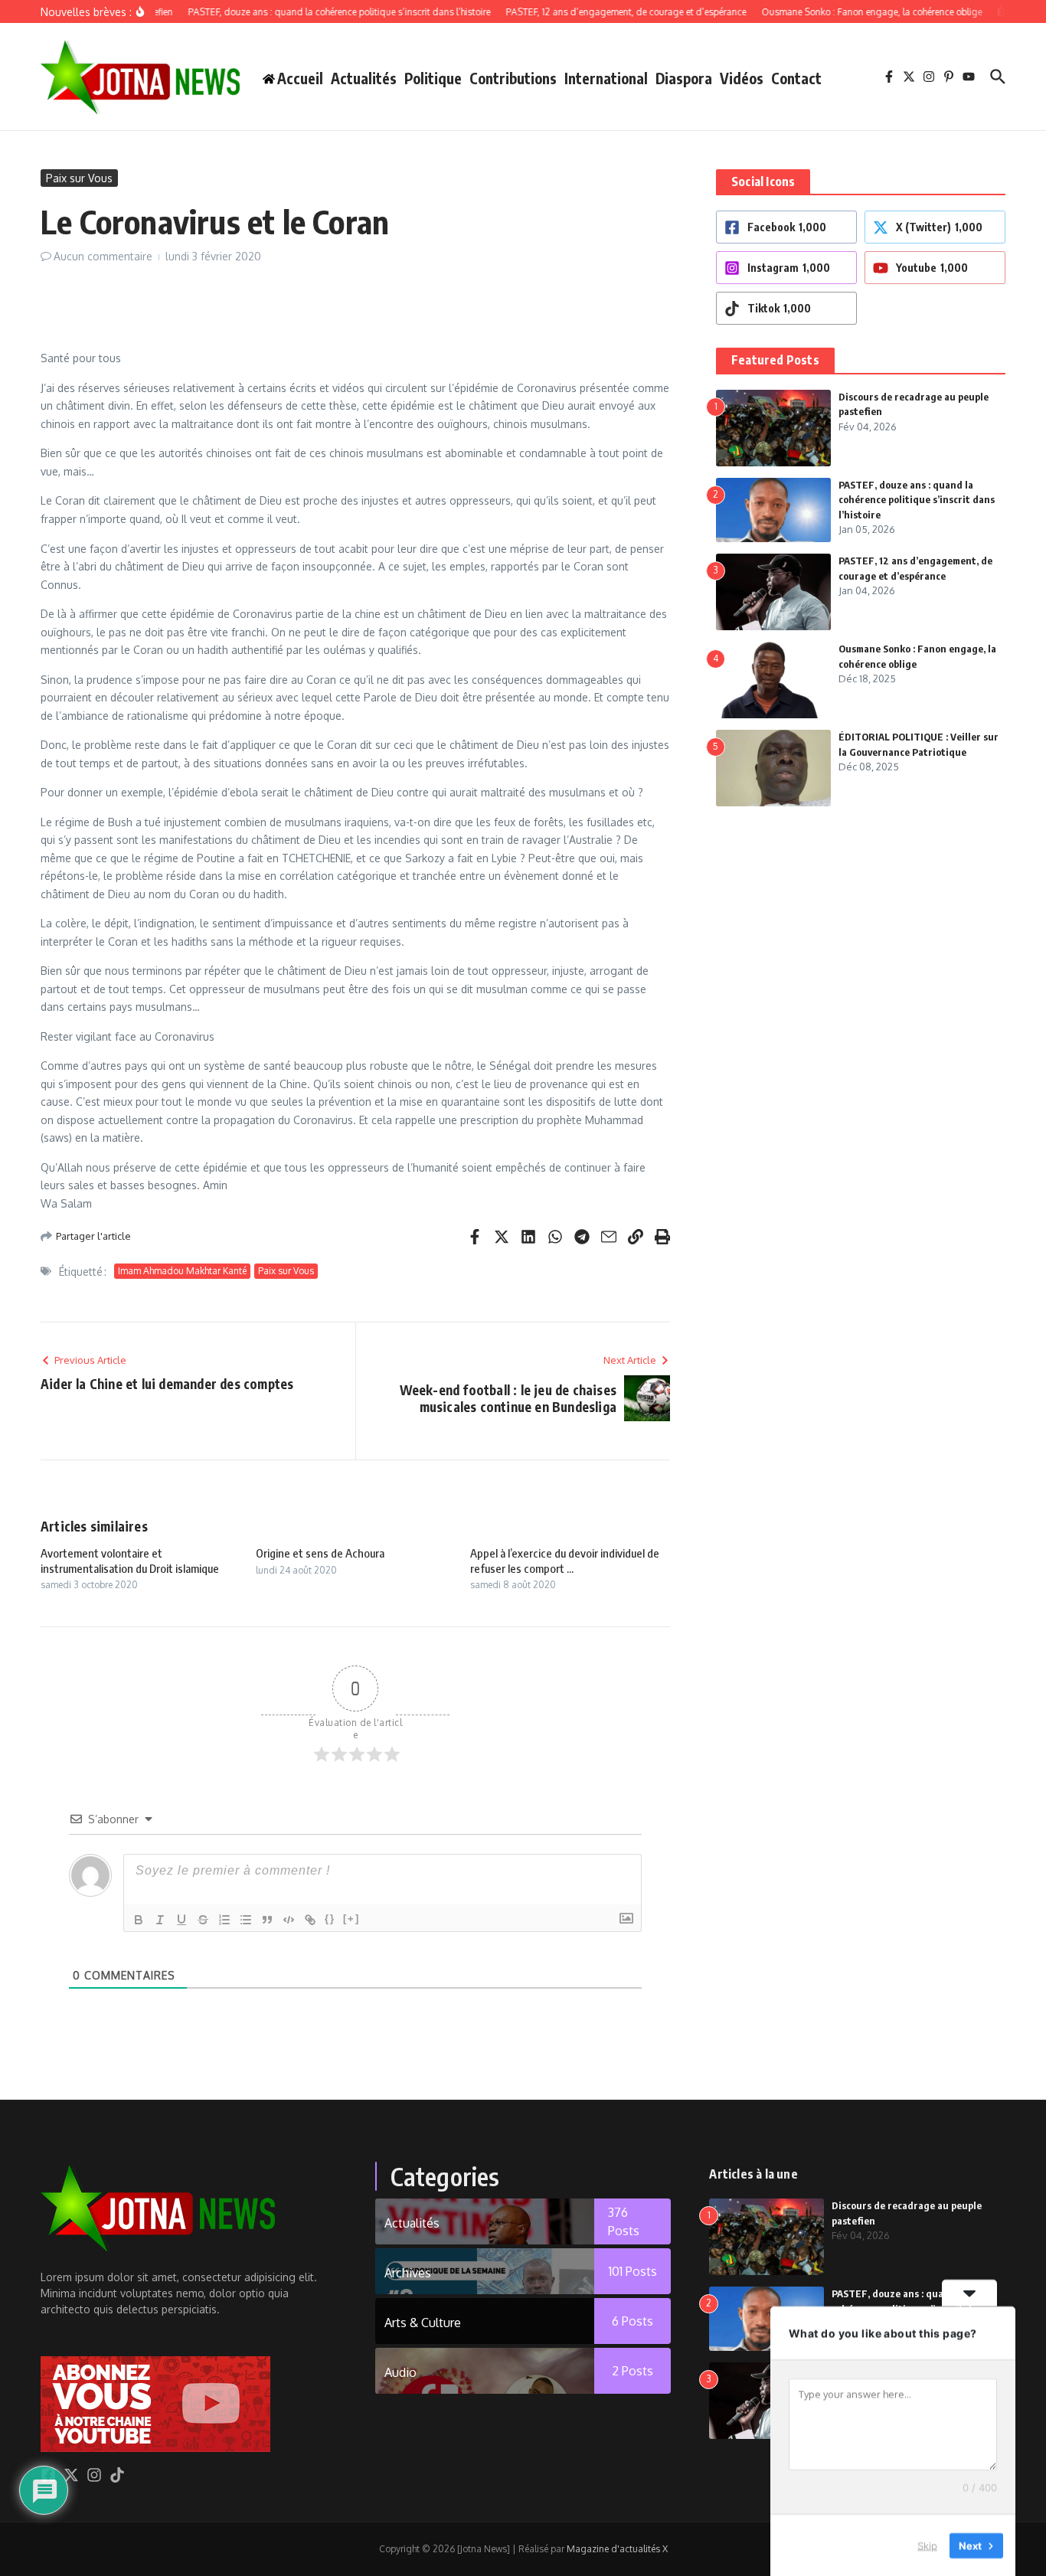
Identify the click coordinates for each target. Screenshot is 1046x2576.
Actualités (364, 78)
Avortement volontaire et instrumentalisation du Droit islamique (130, 1561)
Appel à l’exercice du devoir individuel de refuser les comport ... (565, 1561)
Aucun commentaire (103, 256)
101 (633, 2271)
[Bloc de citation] (267, 1920)
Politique (433, 78)
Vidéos (742, 78)
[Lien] (310, 1920)
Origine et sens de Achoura (320, 1553)
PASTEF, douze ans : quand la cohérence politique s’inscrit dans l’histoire (917, 500)
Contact (796, 78)
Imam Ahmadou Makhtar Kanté (182, 1271)
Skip (927, 2545)
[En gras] (139, 1920)
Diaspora (684, 78)
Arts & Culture (423, 2323)
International (606, 78)
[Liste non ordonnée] (246, 1920)
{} (330, 1919)
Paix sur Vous (79, 178)
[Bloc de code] (289, 1920)
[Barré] (203, 1920)
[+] (351, 1919)
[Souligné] (181, 1920)
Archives (408, 2273)
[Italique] (160, 1920)
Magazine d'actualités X (617, 2549)
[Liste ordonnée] (224, 1920)
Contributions (513, 78)
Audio (400, 2372)
